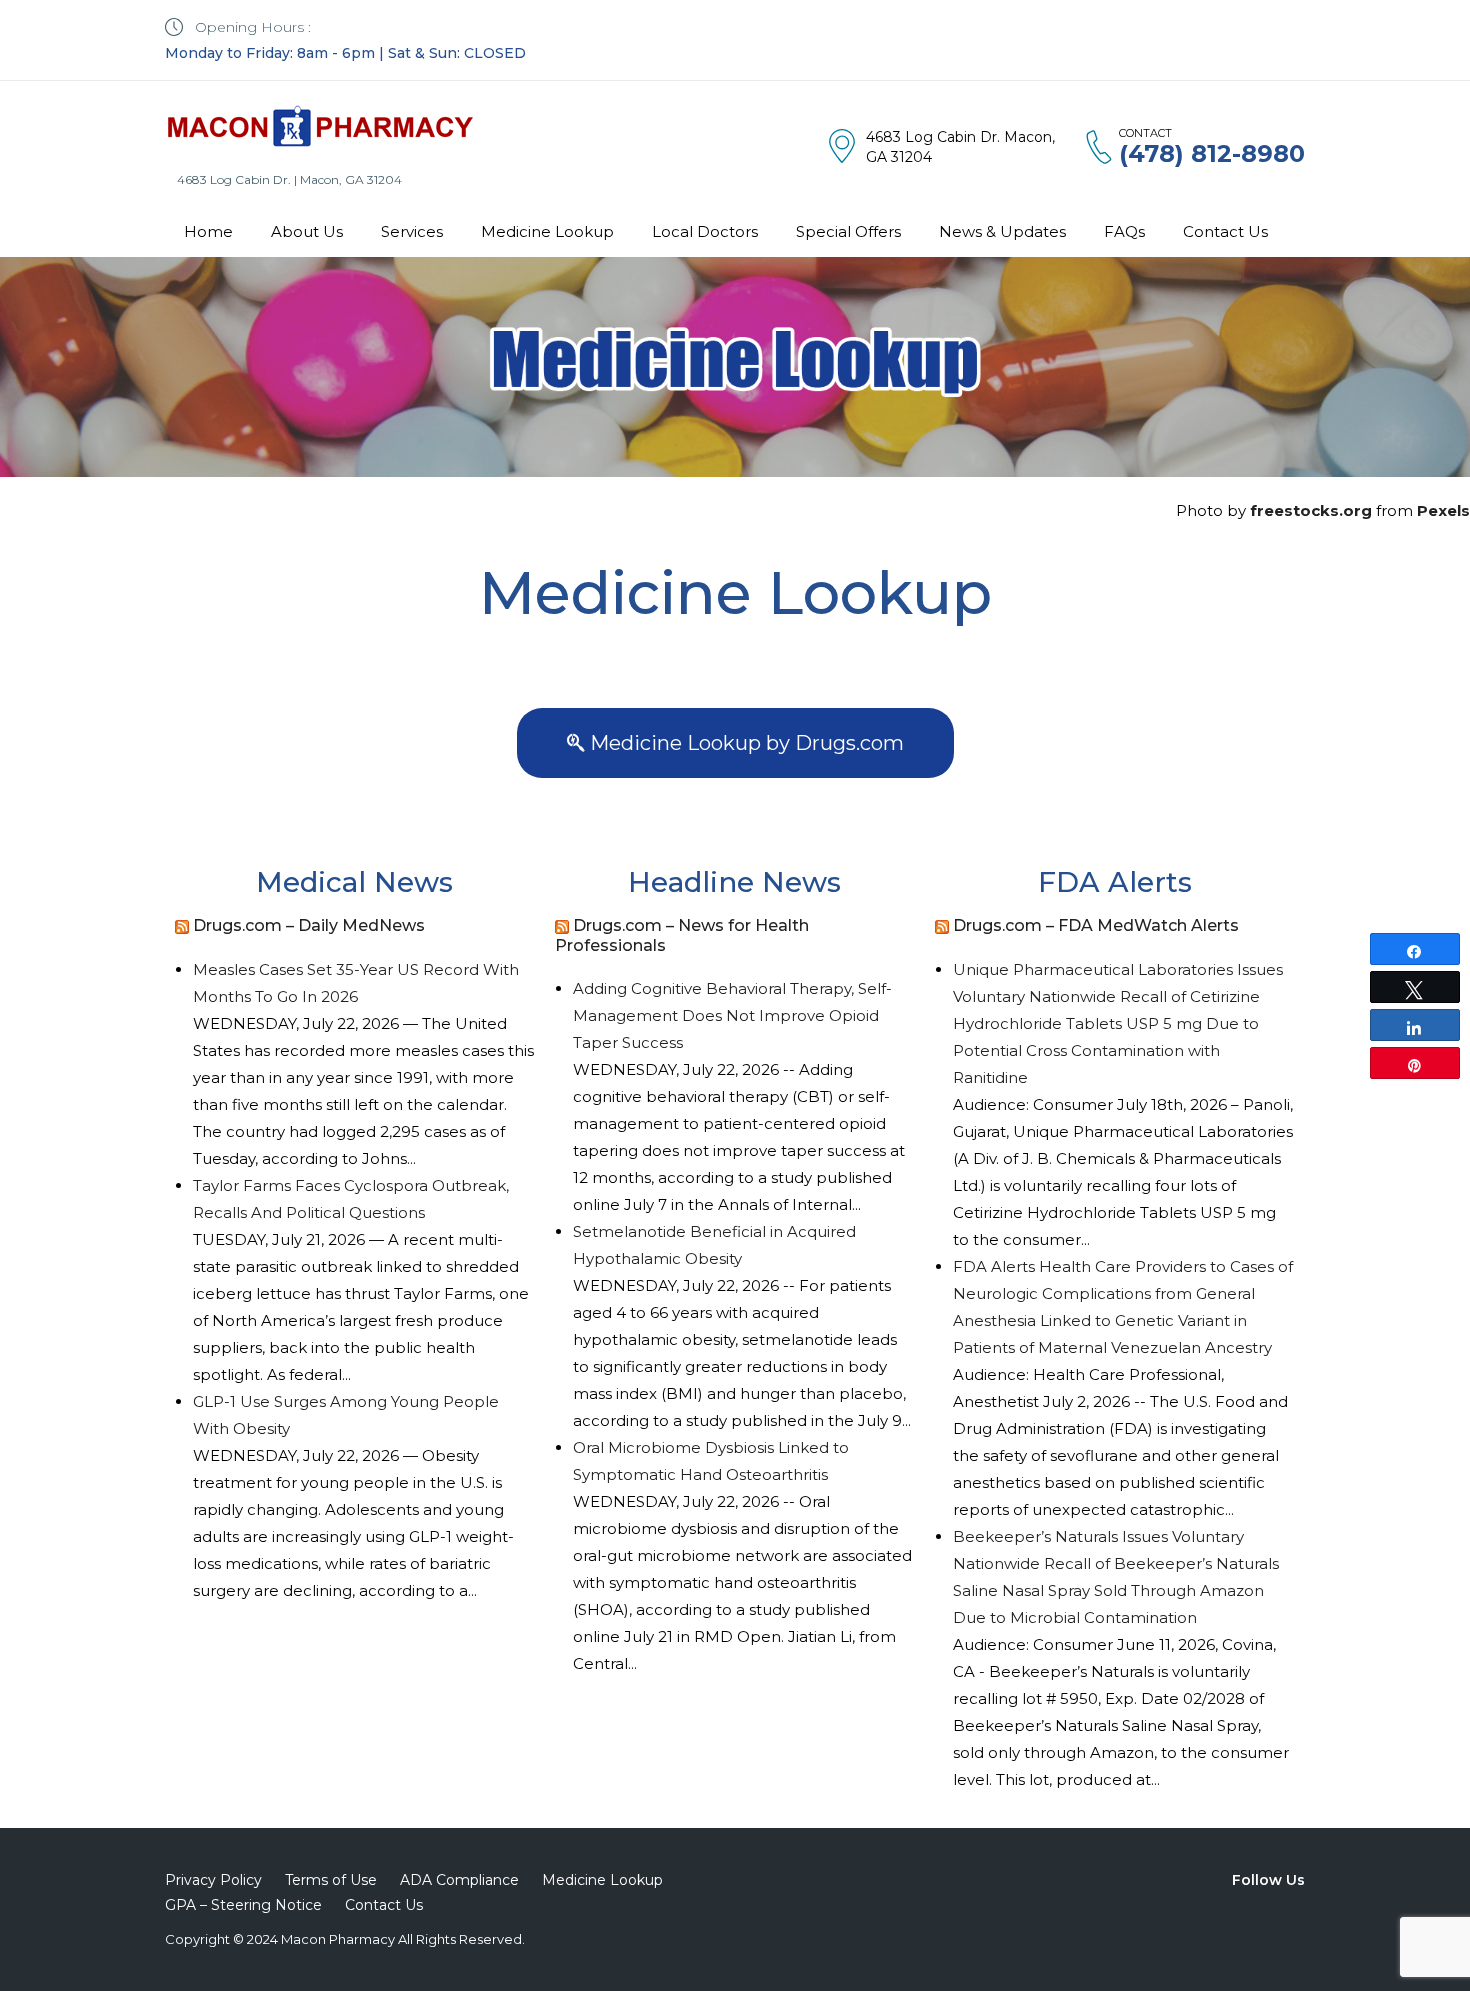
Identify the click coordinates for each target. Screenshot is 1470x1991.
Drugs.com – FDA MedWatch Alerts (1096, 925)
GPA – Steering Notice (243, 1905)
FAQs (1124, 231)
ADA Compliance (459, 1880)
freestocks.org (1311, 510)
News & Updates (1002, 231)
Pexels (1443, 510)
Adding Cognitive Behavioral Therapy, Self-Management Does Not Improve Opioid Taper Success (732, 1015)
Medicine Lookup (547, 231)
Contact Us (1225, 231)
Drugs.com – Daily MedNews (309, 925)
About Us (307, 231)
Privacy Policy (213, 1880)
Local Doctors (705, 231)
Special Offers (848, 231)
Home (208, 231)
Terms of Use (331, 1880)
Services (412, 231)
